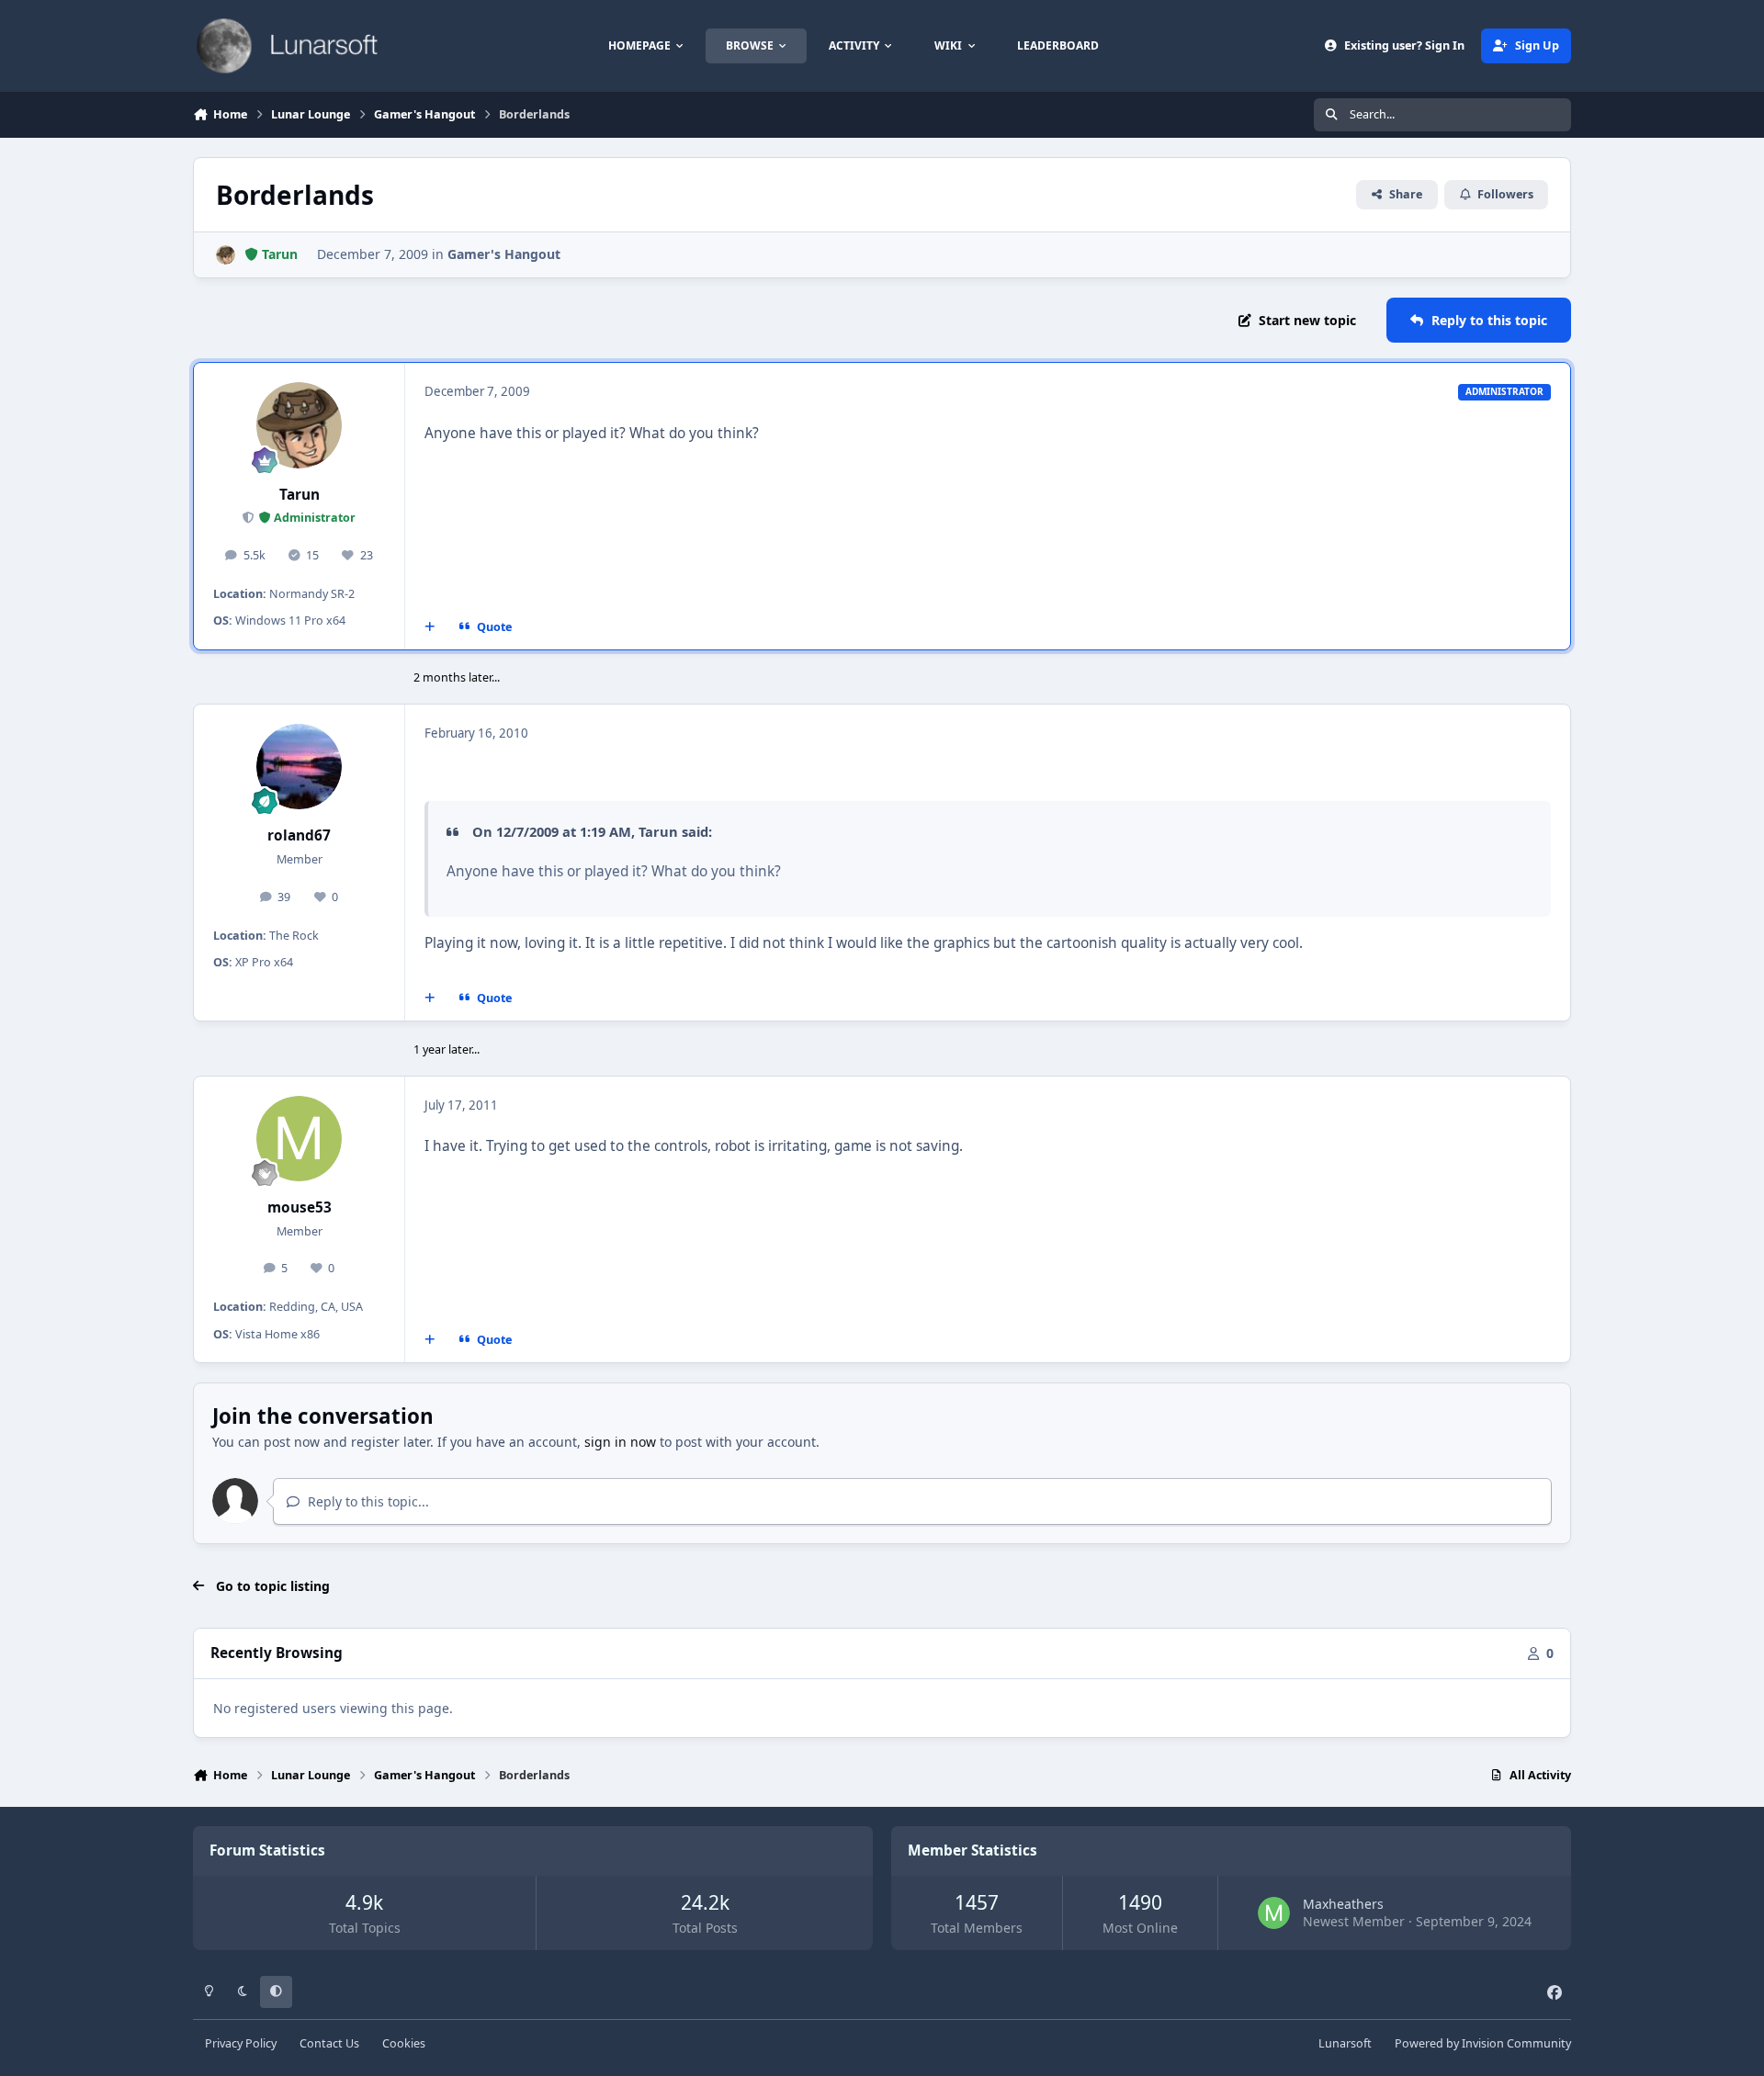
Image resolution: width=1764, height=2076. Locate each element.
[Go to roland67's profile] (300, 767)
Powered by (1483, 2043)
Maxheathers (1343, 1904)
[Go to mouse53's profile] (300, 1139)
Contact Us (329, 2043)
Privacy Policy (241, 2043)
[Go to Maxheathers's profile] (1274, 1913)
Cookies (404, 2043)
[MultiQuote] (430, 626)
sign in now (620, 1442)
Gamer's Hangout (504, 254)
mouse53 (300, 1207)
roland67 (299, 835)
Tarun (300, 495)
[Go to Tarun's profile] (226, 255)
